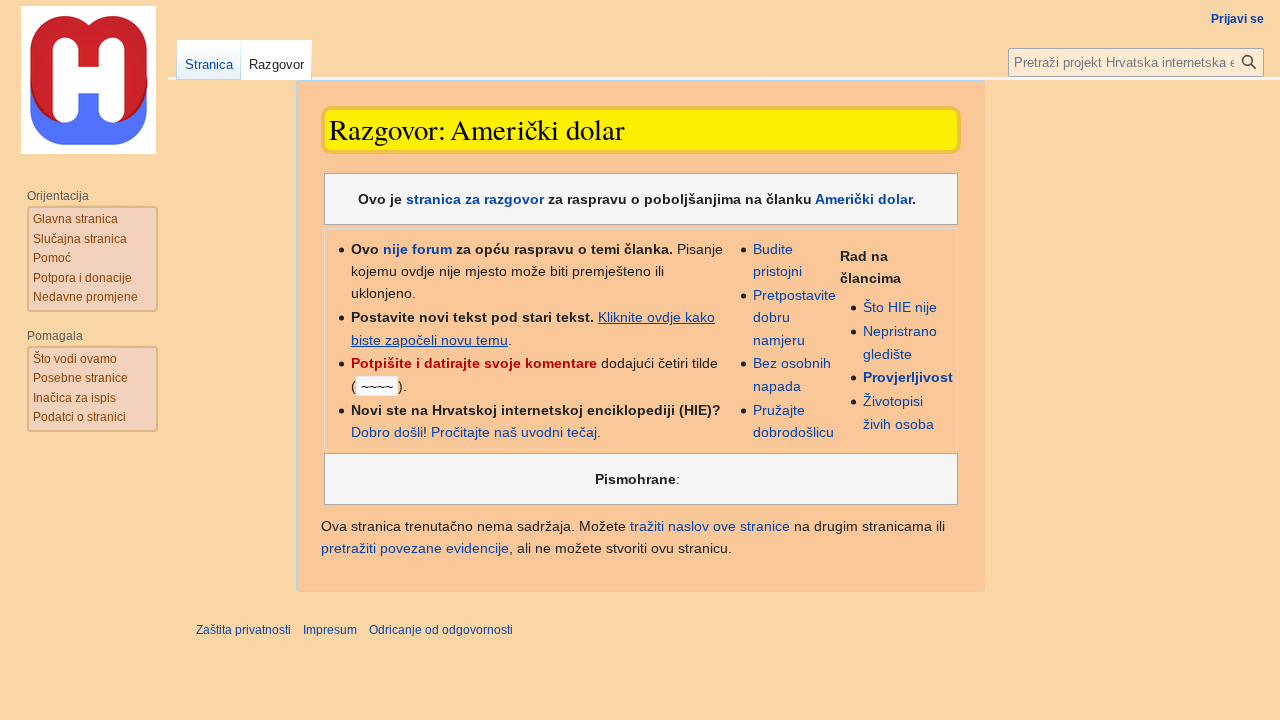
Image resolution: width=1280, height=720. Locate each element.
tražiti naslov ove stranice (710, 526)
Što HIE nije (900, 307)
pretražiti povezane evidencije (415, 548)
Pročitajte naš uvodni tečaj (514, 432)
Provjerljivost (908, 377)
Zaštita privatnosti (243, 630)
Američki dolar (863, 199)
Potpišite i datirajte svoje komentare (474, 363)
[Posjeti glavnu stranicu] (88, 80)
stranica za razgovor (475, 199)
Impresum (330, 630)
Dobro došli (387, 432)
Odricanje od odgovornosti (441, 630)
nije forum (417, 249)
